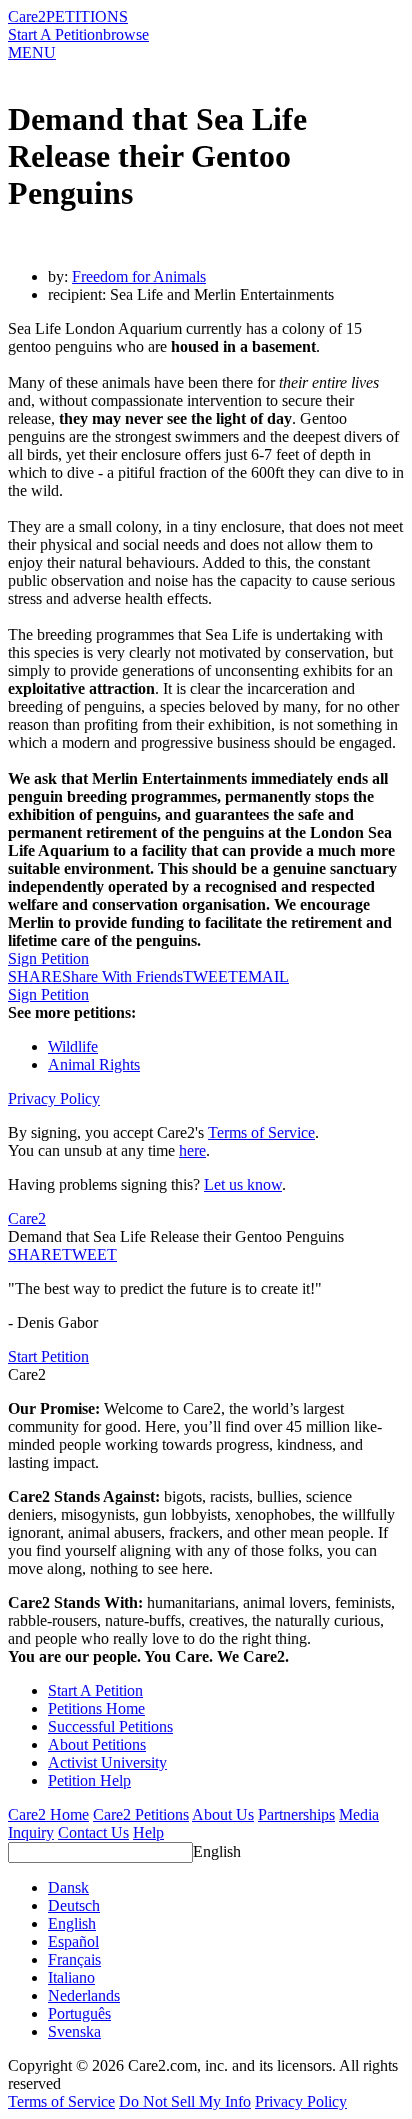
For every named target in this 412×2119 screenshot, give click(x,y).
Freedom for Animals (139, 276)
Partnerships (296, 1814)
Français (74, 1959)
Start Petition (48, 1356)
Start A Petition (55, 34)
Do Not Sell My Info (185, 2101)
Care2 (27, 16)
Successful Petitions (110, 1726)
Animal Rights (94, 1064)
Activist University (107, 1762)
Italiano (71, 1977)
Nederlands (84, 1995)
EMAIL (263, 976)
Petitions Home (96, 1708)
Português (79, 2013)
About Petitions (97, 1744)
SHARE (35, 1254)
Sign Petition (48, 958)
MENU (32, 52)
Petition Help (89, 1780)
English (217, 1851)
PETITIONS (87, 16)
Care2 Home (48, 1814)
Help (148, 1832)
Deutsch (74, 1905)
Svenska (74, 2031)
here (192, 1150)
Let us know (243, 1184)
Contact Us (93, 1832)
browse (126, 34)
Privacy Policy (54, 1098)
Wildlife (73, 1046)
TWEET (210, 976)
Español (73, 1941)
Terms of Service (261, 1132)
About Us (223, 1814)
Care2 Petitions (141, 1814)
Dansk (68, 1887)
